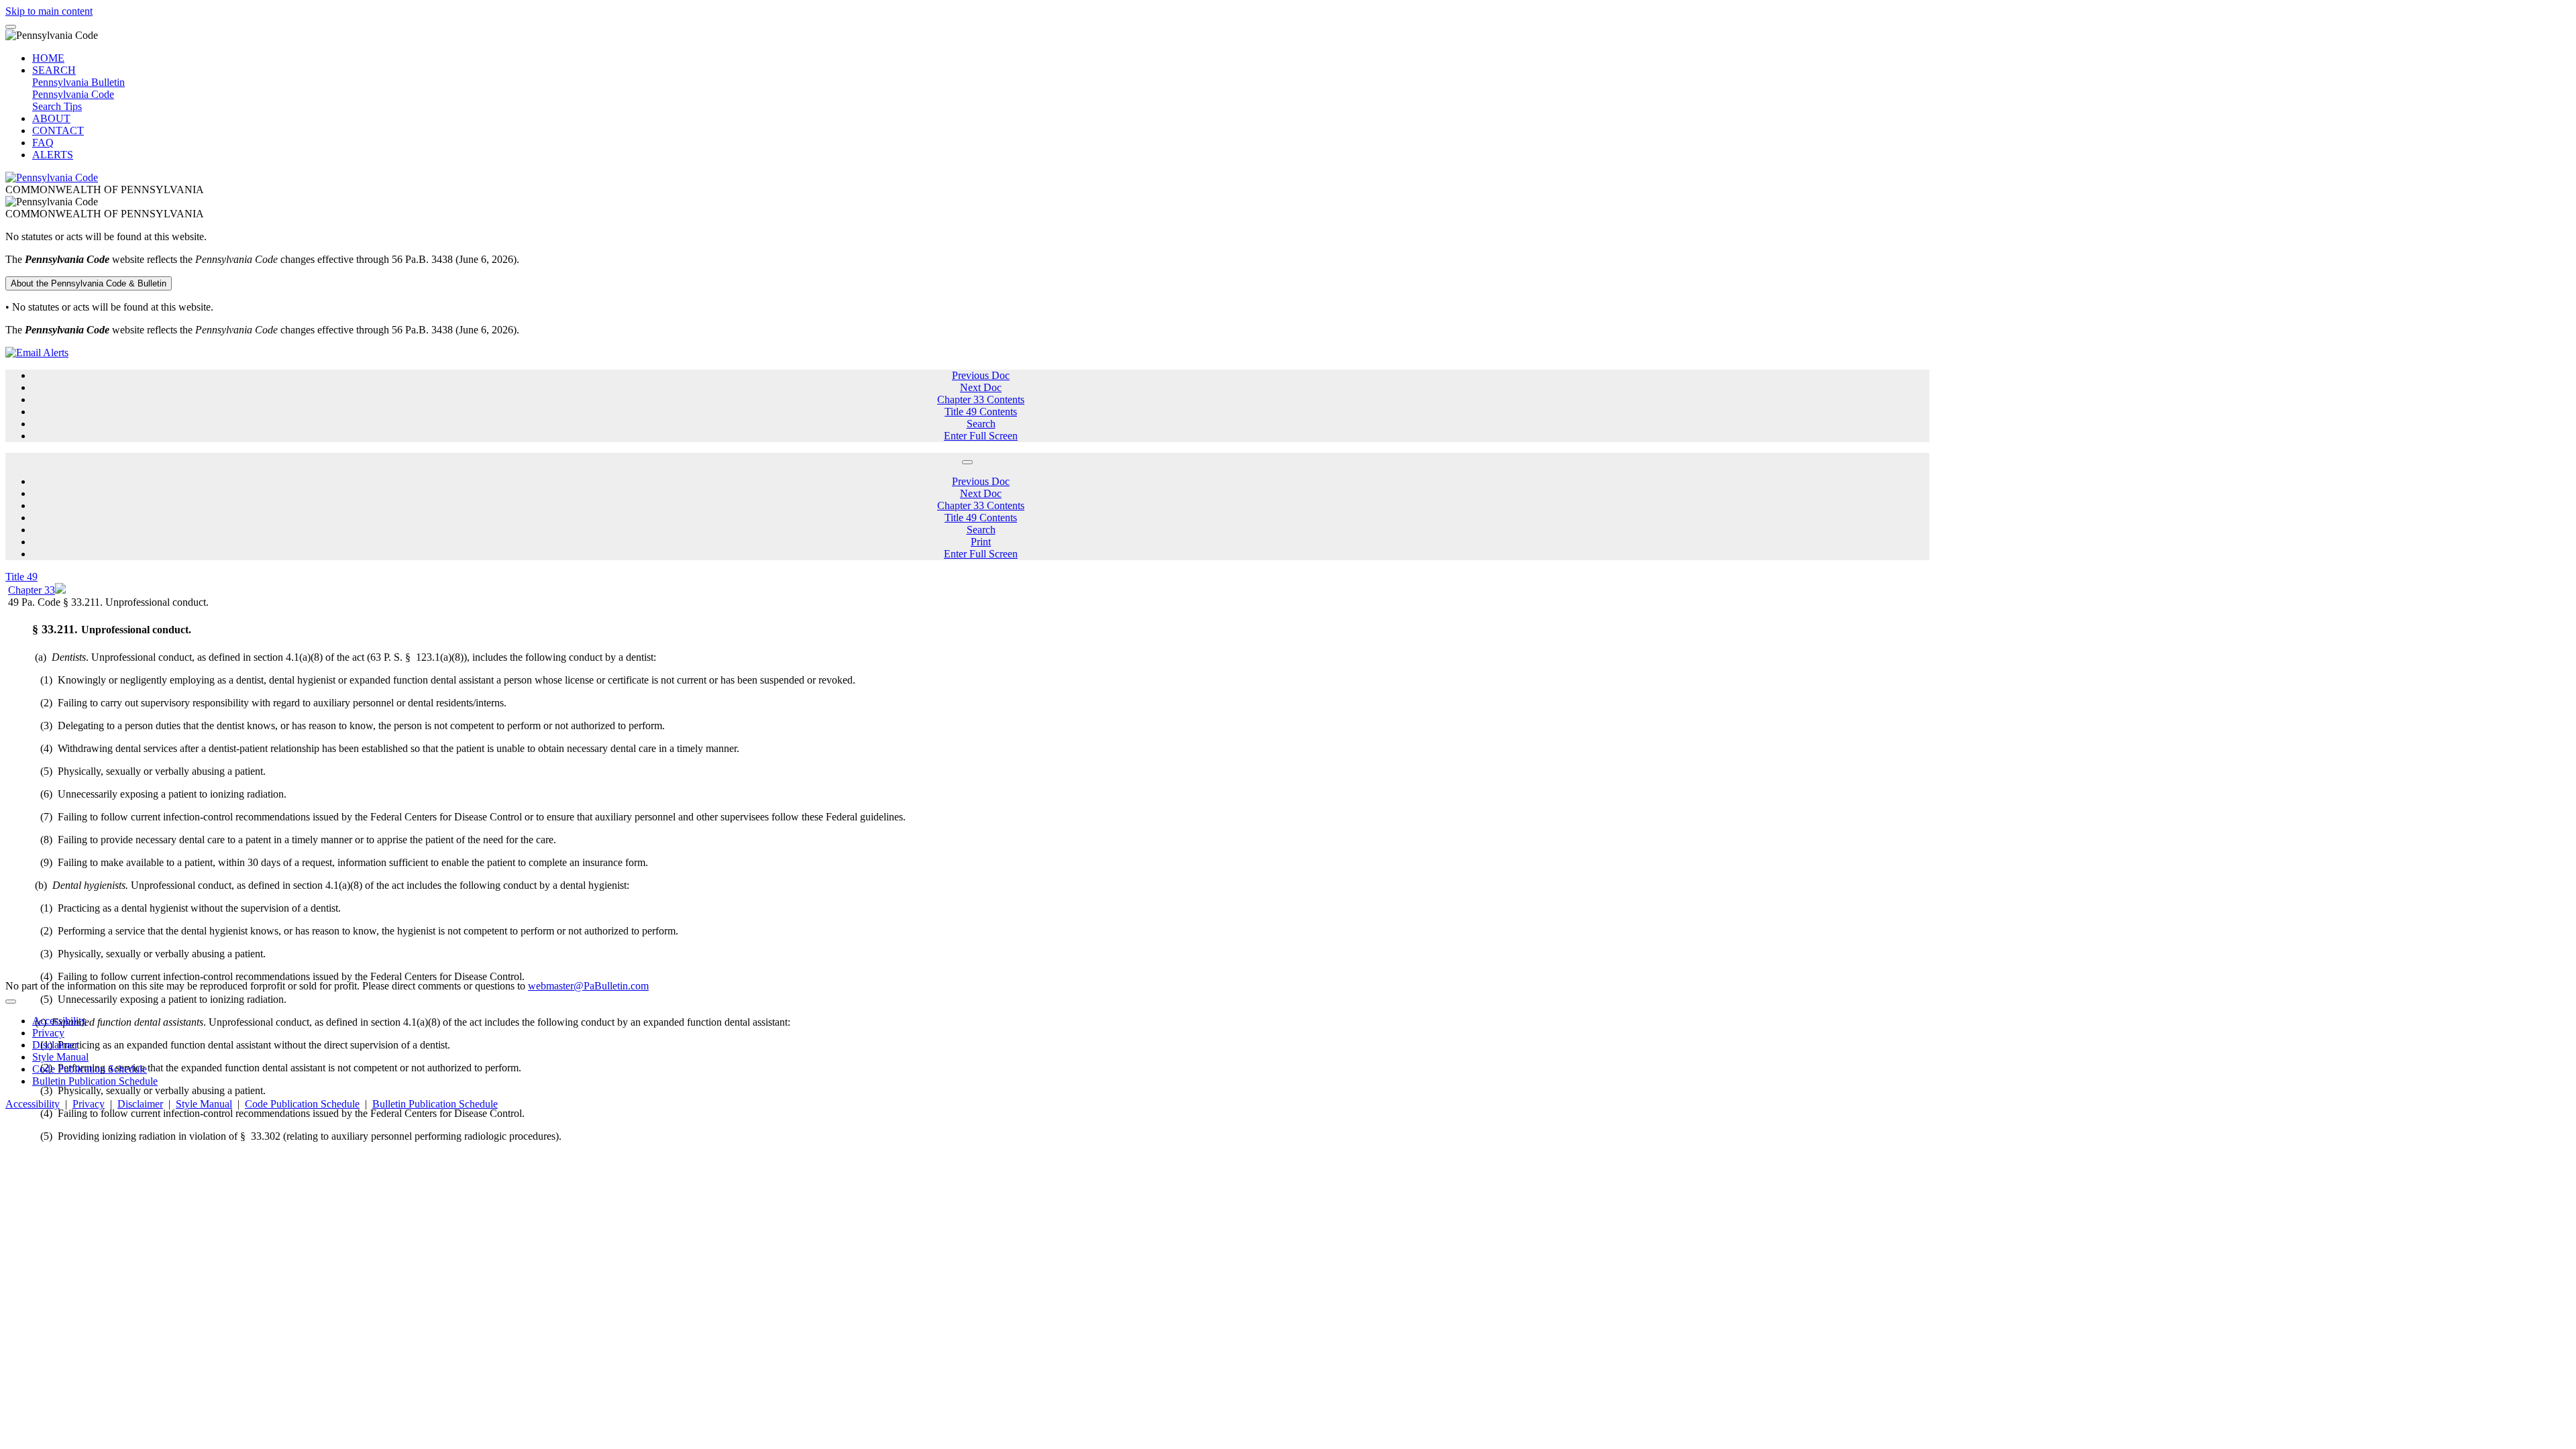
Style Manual (60, 1057)
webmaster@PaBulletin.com (588, 986)
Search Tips (57, 106)
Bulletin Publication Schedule (95, 1081)
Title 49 (21, 577)
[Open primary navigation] (11, 27)
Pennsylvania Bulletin (78, 82)
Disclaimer (55, 1045)
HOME (48, 58)
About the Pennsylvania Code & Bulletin (89, 283)
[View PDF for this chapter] (60, 590)
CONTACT (58, 130)
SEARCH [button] (54, 70)
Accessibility (59, 1021)
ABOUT (51, 118)
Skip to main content (49, 11)
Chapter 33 (32, 590)
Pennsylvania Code (73, 94)
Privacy (48, 1033)
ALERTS (53, 155)
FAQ (43, 143)
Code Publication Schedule (90, 1069)
